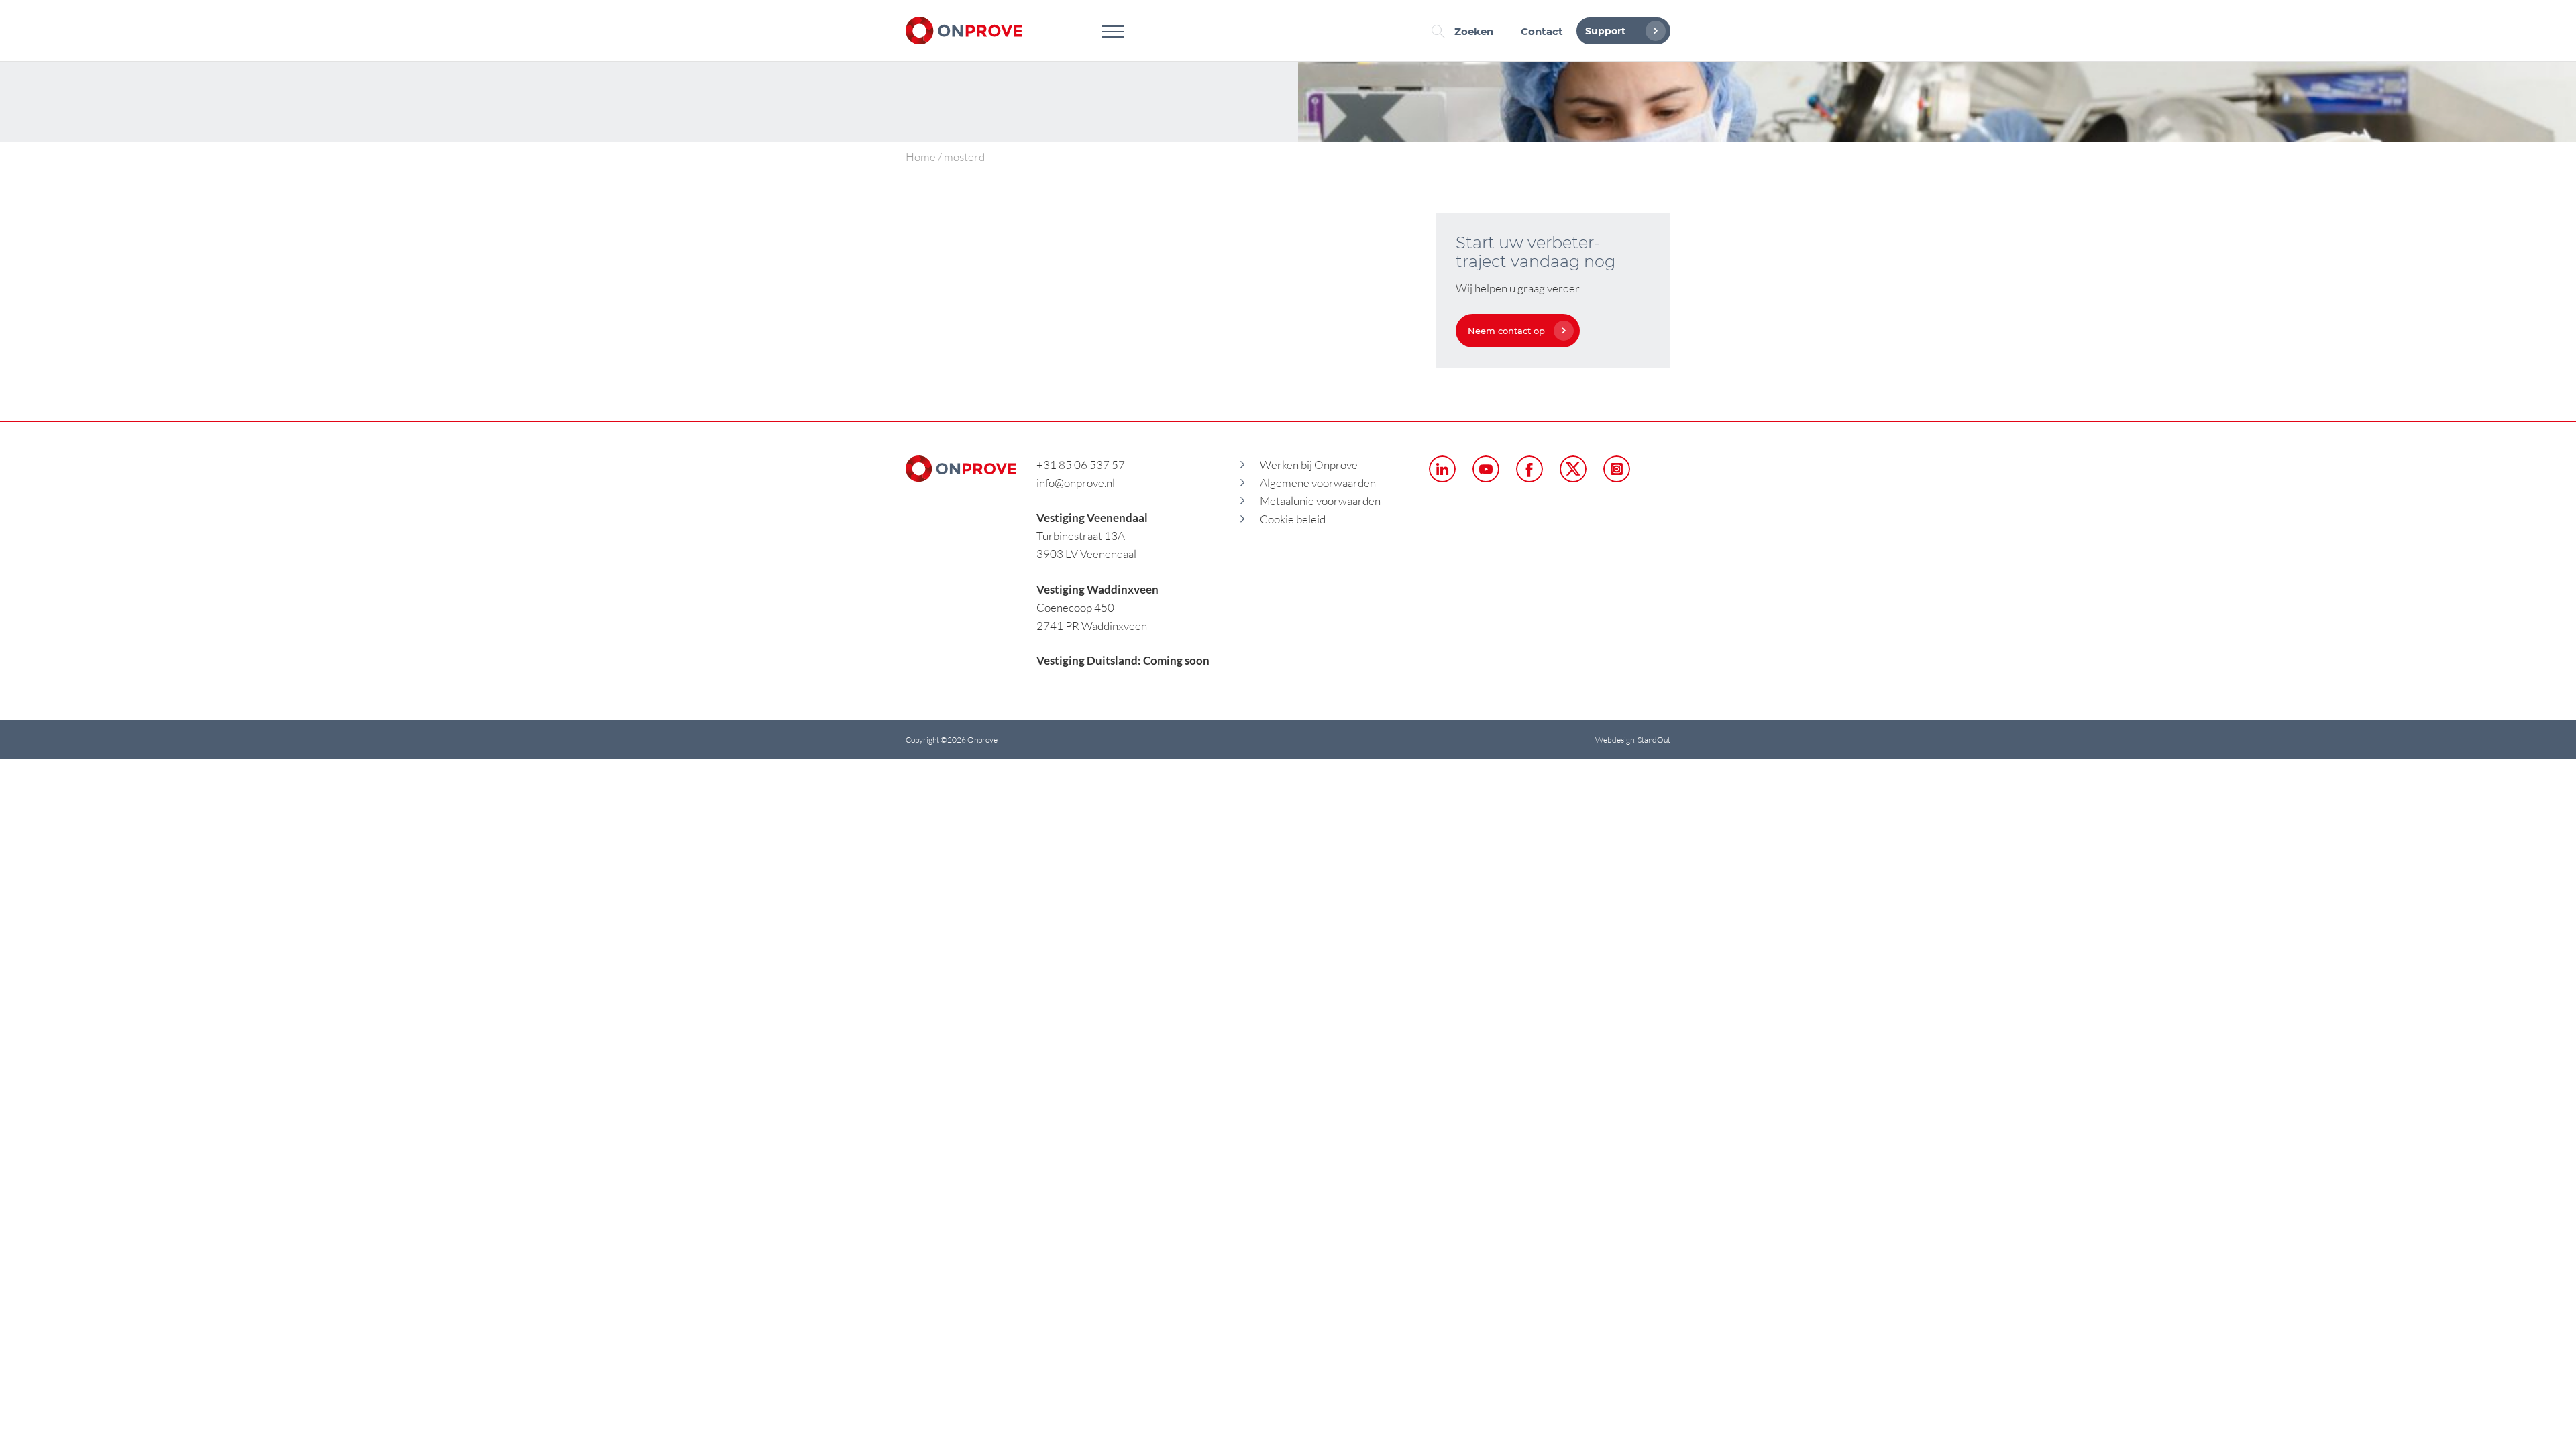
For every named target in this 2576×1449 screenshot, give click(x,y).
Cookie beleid (1293, 519)
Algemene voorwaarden (1318, 483)
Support (1605, 31)
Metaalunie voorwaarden (1320, 501)
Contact (1542, 31)
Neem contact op (1506, 331)
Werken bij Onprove (1309, 465)
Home (921, 157)
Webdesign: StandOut (1633, 740)
